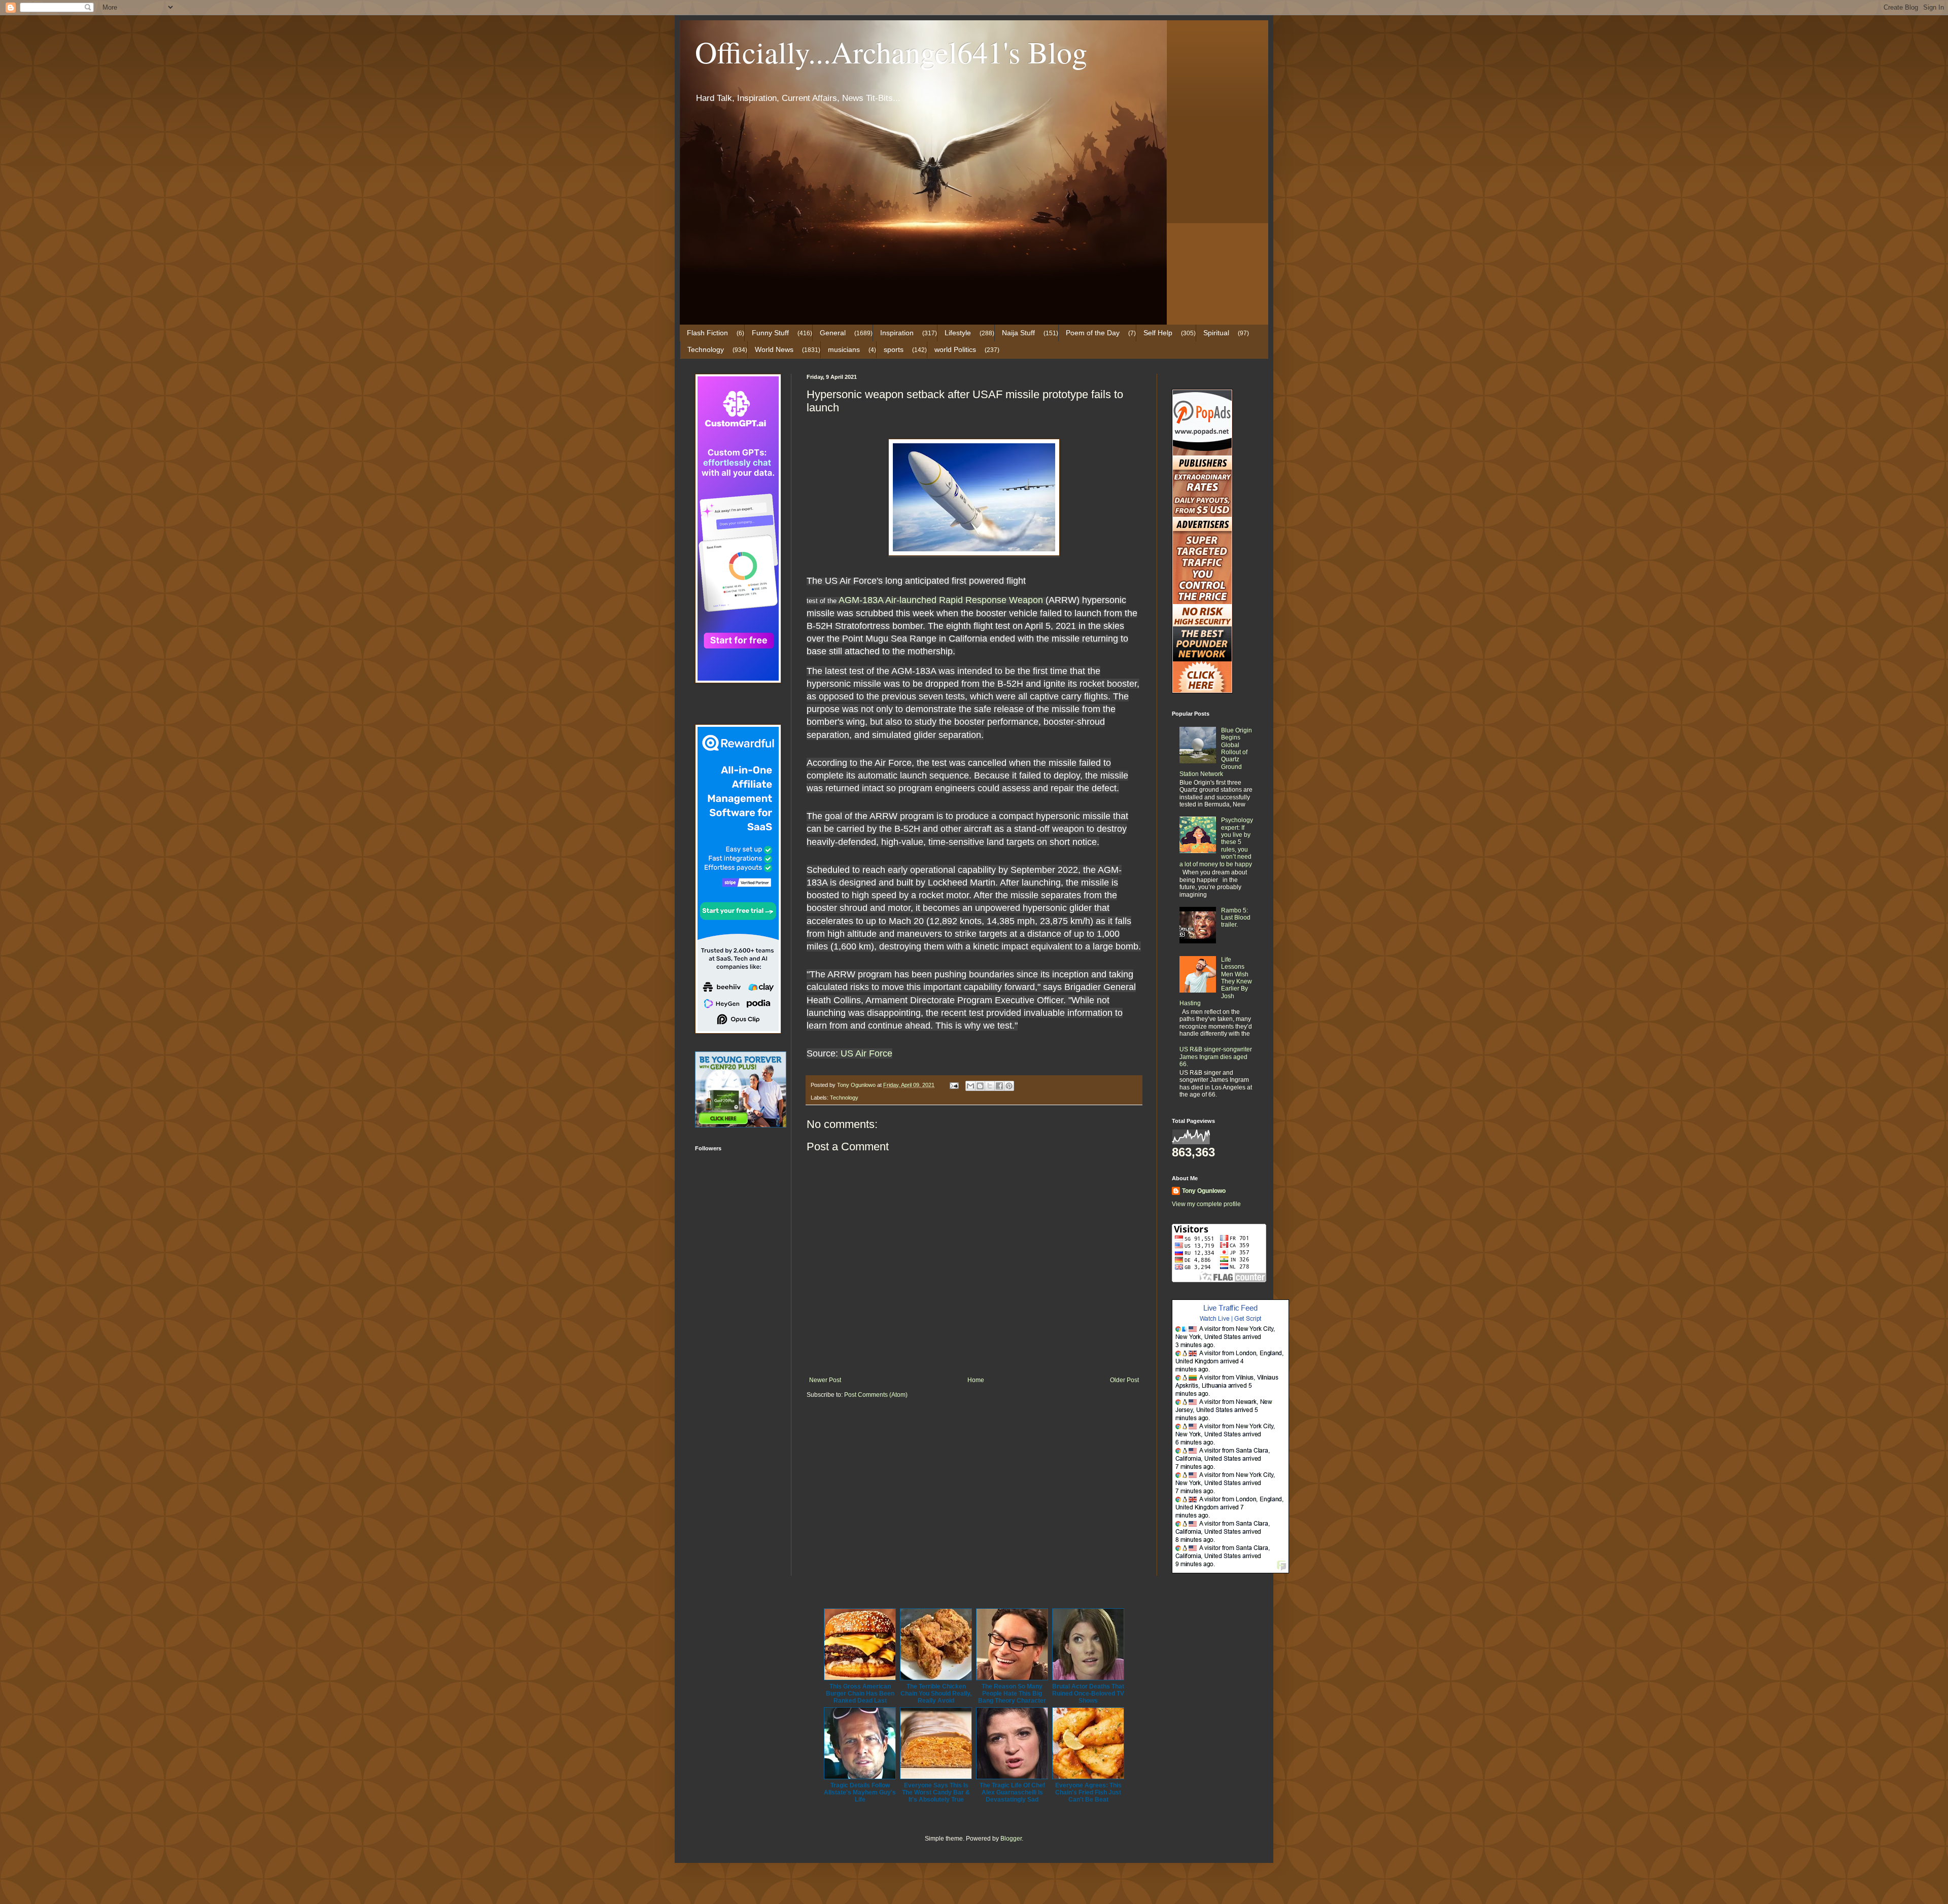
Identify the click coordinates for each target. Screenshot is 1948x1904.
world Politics (955, 349)
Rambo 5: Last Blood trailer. (1236, 918)
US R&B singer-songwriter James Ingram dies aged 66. (1216, 1057)
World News (774, 349)
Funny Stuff (770, 333)
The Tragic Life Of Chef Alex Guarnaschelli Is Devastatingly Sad (1012, 1792)
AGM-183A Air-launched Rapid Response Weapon (941, 600)
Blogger (1011, 1839)
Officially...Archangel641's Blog (891, 52)
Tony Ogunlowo (1204, 1191)
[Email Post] (954, 1085)
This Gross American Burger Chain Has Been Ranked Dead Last (860, 1694)
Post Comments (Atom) (876, 1395)
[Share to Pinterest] (1009, 1086)
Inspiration (897, 333)
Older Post (1124, 1380)
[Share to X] (990, 1086)
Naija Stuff (1018, 333)
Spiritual (1216, 333)
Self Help (1158, 333)
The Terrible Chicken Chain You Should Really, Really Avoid (936, 1694)
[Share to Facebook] (999, 1086)
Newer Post (825, 1380)
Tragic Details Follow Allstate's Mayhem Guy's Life (860, 1792)
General (833, 333)
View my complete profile (1206, 1204)
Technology (706, 349)
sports (894, 349)
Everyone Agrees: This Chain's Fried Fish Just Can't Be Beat (1088, 1792)
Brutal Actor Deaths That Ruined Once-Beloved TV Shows (1088, 1694)
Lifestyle (958, 333)
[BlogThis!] (980, 1086)
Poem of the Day (1093, 333)
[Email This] (970, 1086)
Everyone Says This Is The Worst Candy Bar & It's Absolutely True (936, 1792)
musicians (844, 349)
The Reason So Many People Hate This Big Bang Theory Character (1012, 1694)
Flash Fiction (707, 333)
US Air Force (866, 1053)
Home (976, 1380)
